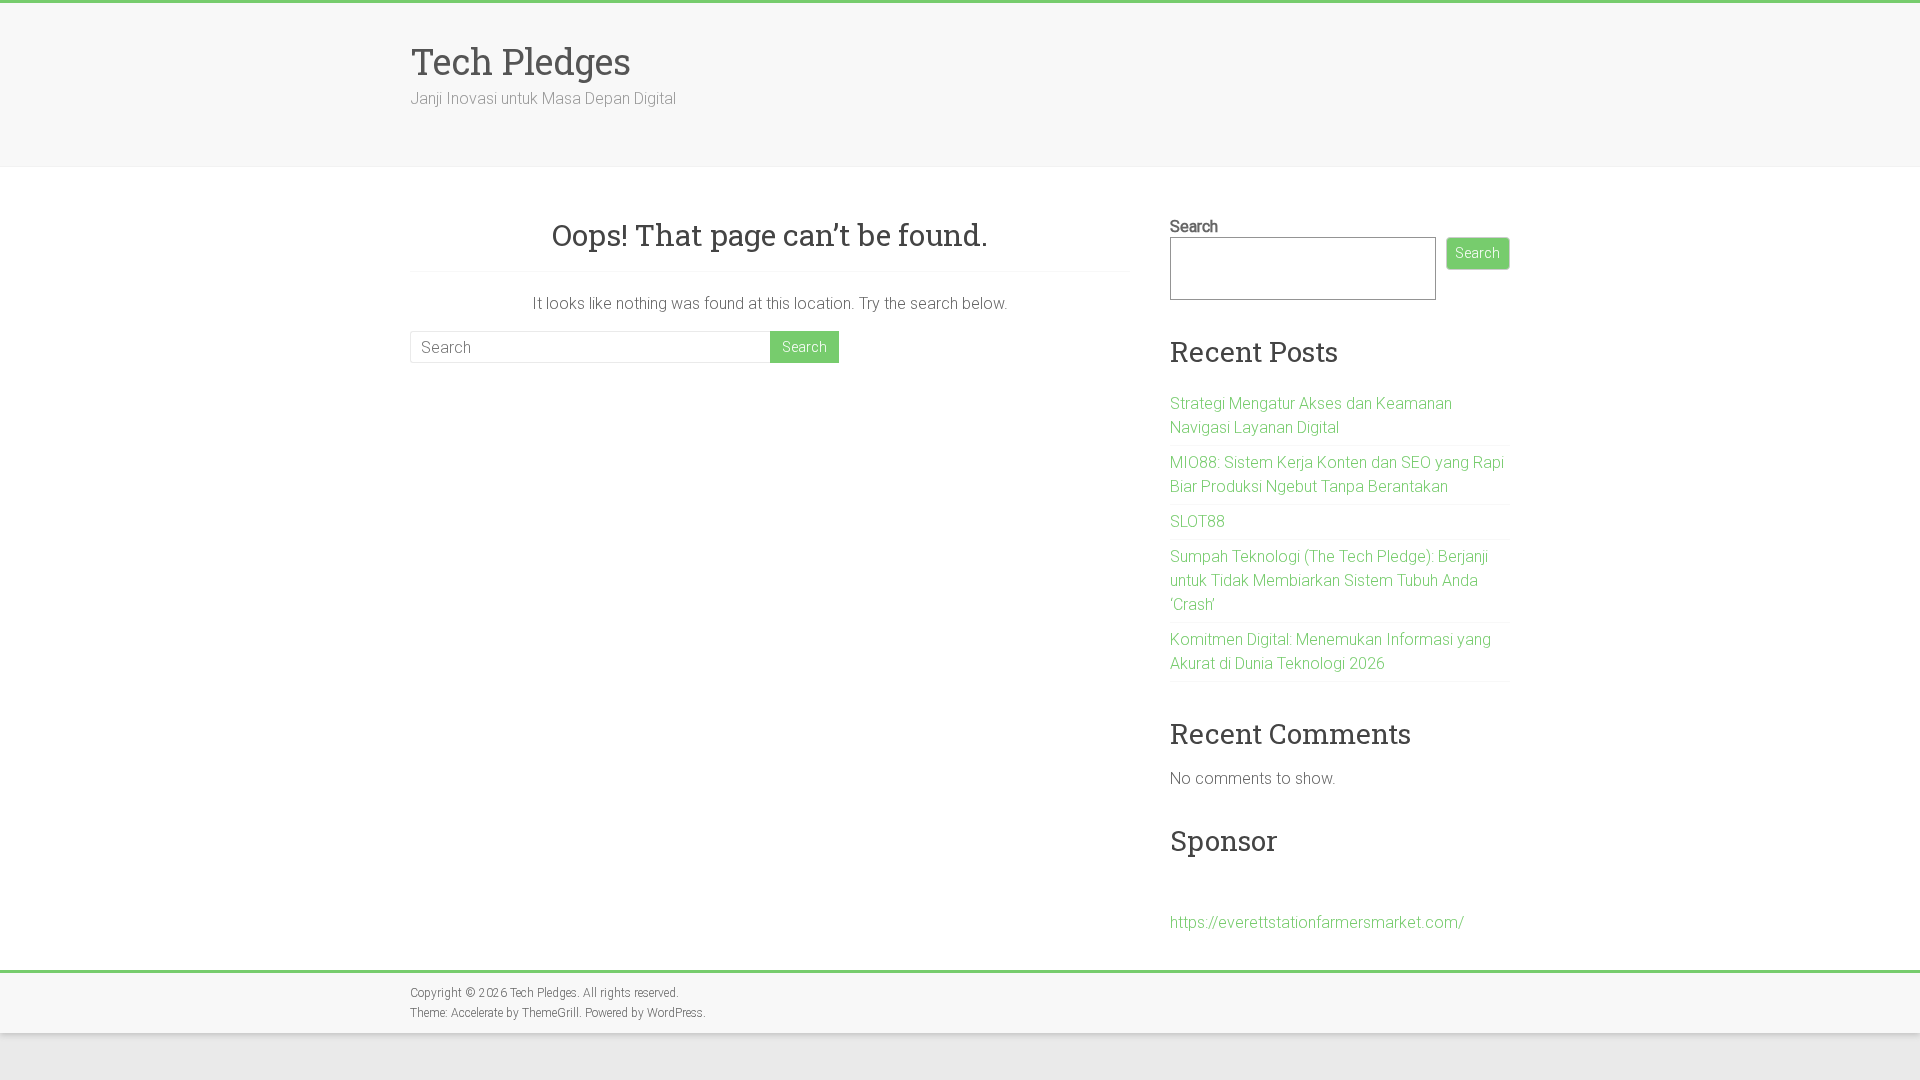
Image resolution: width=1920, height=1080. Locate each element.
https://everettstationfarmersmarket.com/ (1317, 922)
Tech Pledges (520, 61)
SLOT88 (1197, 521)
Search (1194, 226)
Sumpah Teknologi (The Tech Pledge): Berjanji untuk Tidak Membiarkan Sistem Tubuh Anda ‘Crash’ (1329, 580)
